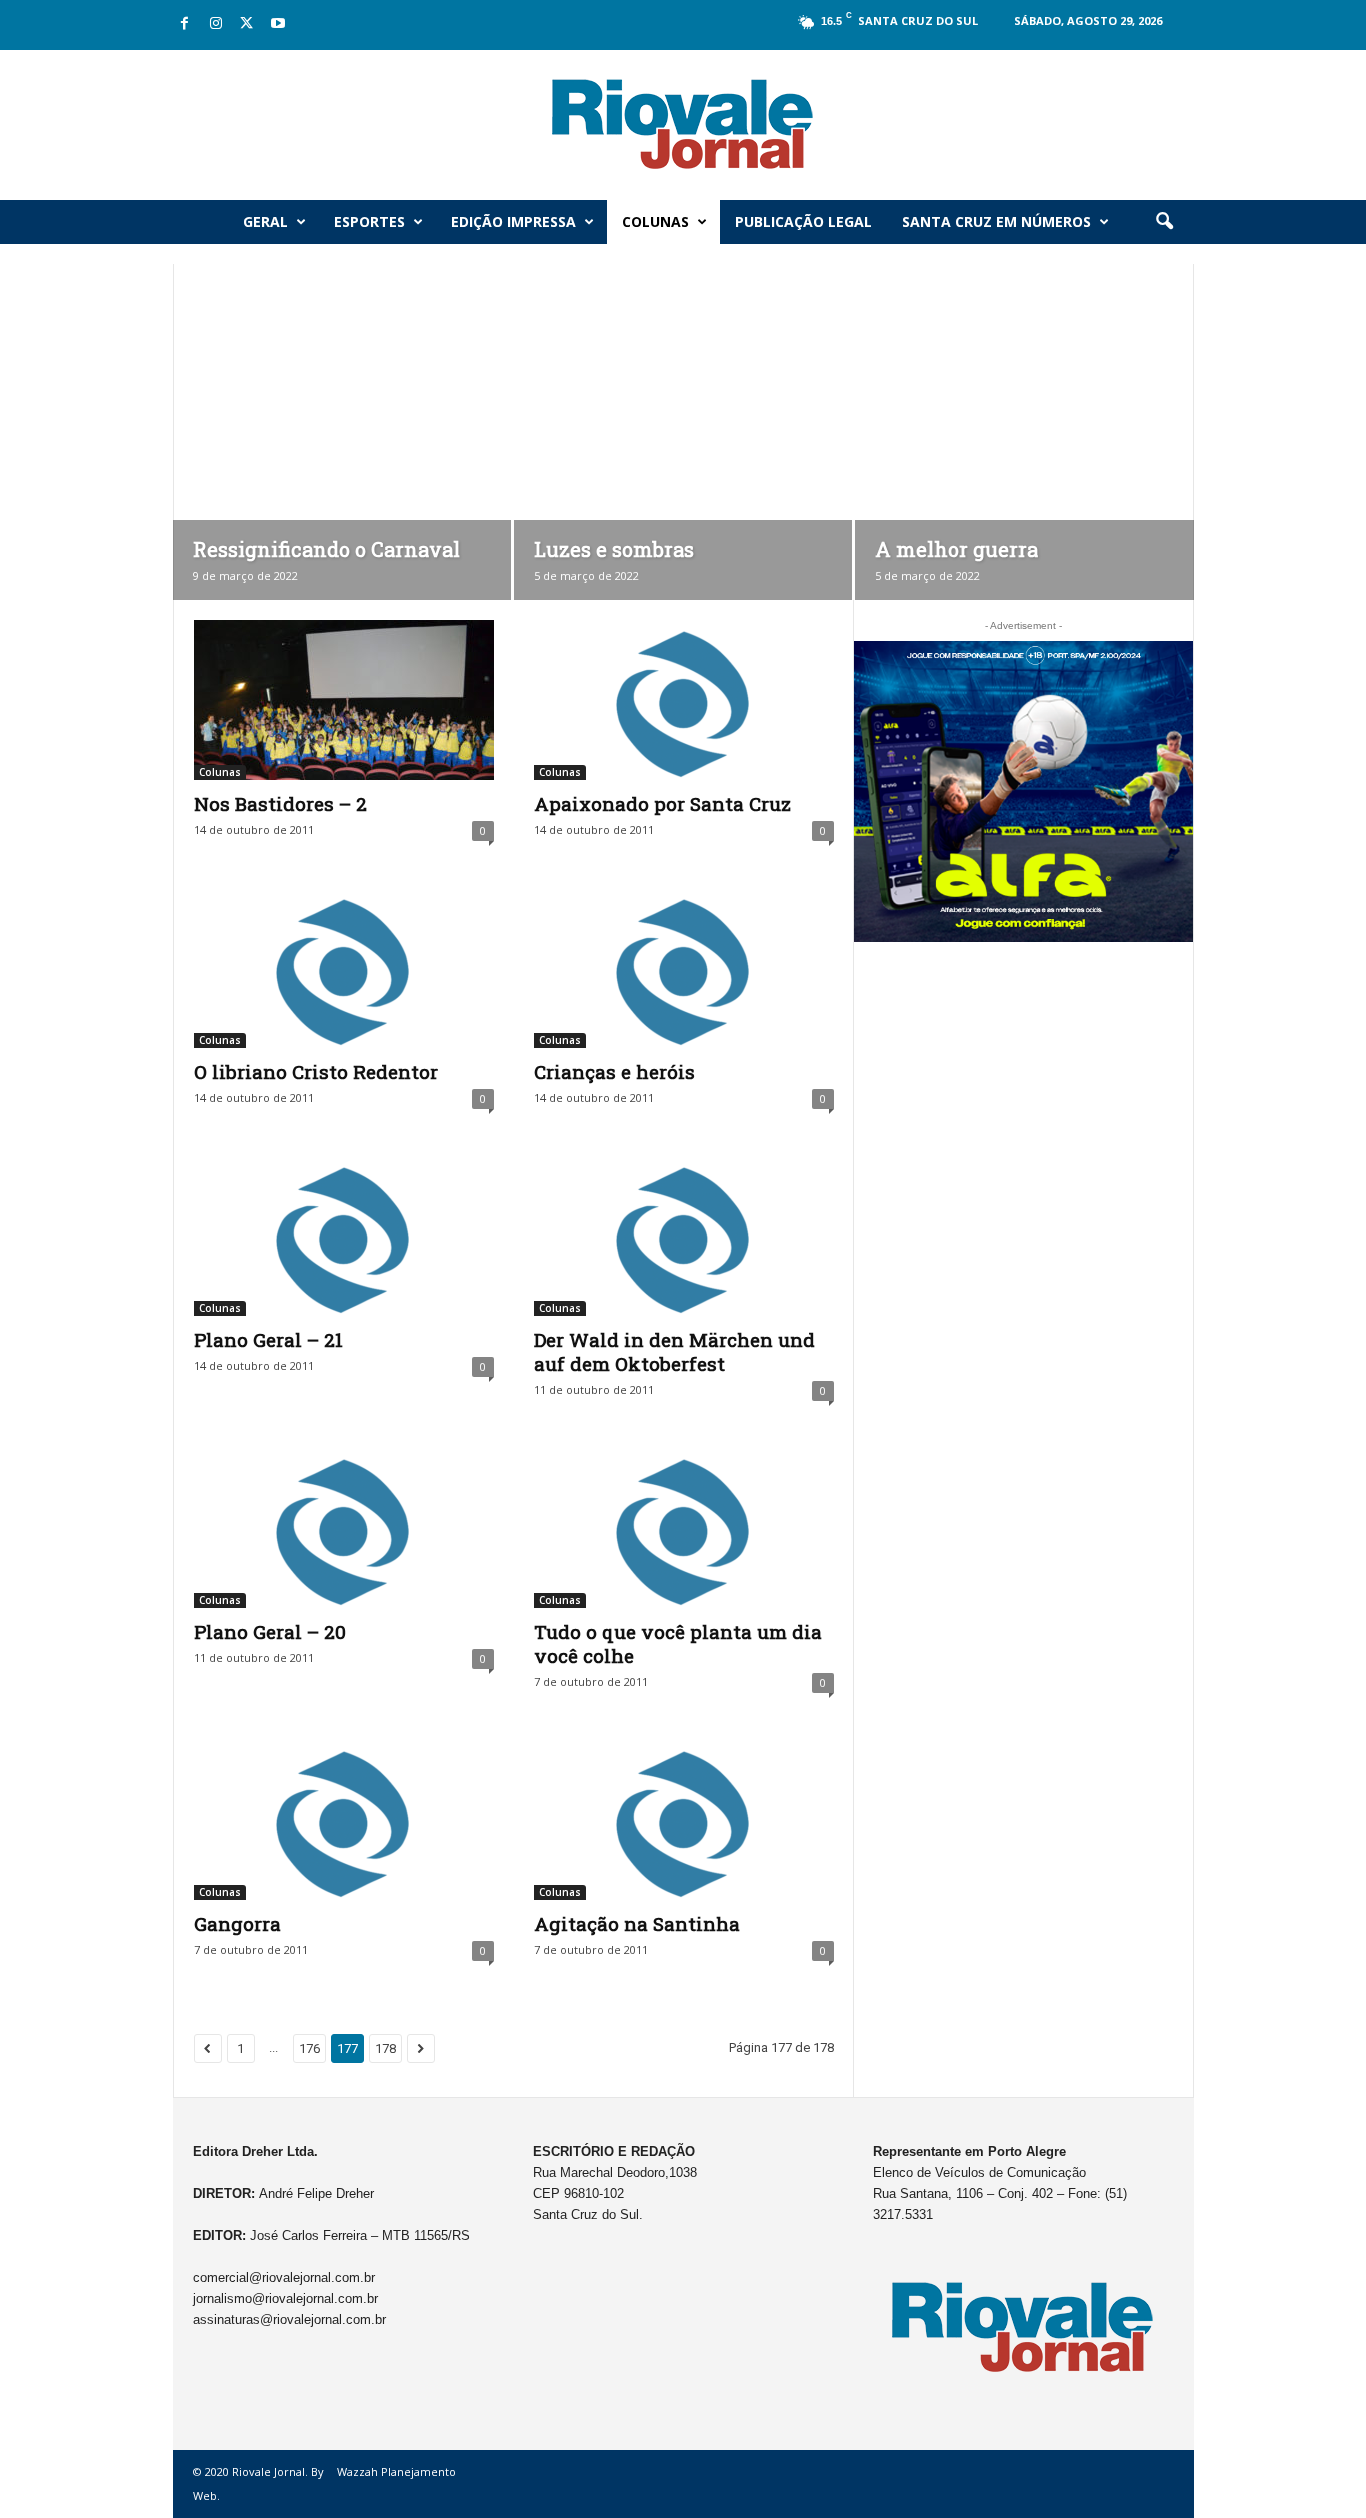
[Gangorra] (344, 1820)
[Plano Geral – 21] (344, 1236)
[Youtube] (278, 24)
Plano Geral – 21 (268, 1339)
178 (385, 2048)
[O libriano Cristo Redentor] (344, 968)
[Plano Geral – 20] (344, 1528)
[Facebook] (185, 24)
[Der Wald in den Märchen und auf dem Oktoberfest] (684, 1236)
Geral (265, 221)
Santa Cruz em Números (996, 221)
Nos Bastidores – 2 (280, 803)
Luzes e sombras (614, 549)
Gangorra (237, 1923)
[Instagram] (216, 24)
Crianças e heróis (614, 1071)
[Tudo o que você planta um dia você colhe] (684, 1528)
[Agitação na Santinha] (684, 1820)
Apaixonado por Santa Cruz (662, 803)
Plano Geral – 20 (270, 1631)
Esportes (369, 221)
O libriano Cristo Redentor (316, 1071)
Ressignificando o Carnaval (326, 549)
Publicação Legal (803, 221)
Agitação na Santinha (637, 1923)
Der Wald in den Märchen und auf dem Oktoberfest (674, 1351)
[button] (1164, 222)
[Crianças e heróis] (684, 968)
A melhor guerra (956, 549)
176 (309, 2048)
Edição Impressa (513, 221)
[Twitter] (247, 24)
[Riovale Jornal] (683, 125)
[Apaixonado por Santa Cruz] (684, 700)
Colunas (655, 221)
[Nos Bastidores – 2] (344, 700)
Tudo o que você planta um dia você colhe (678, 1643)
